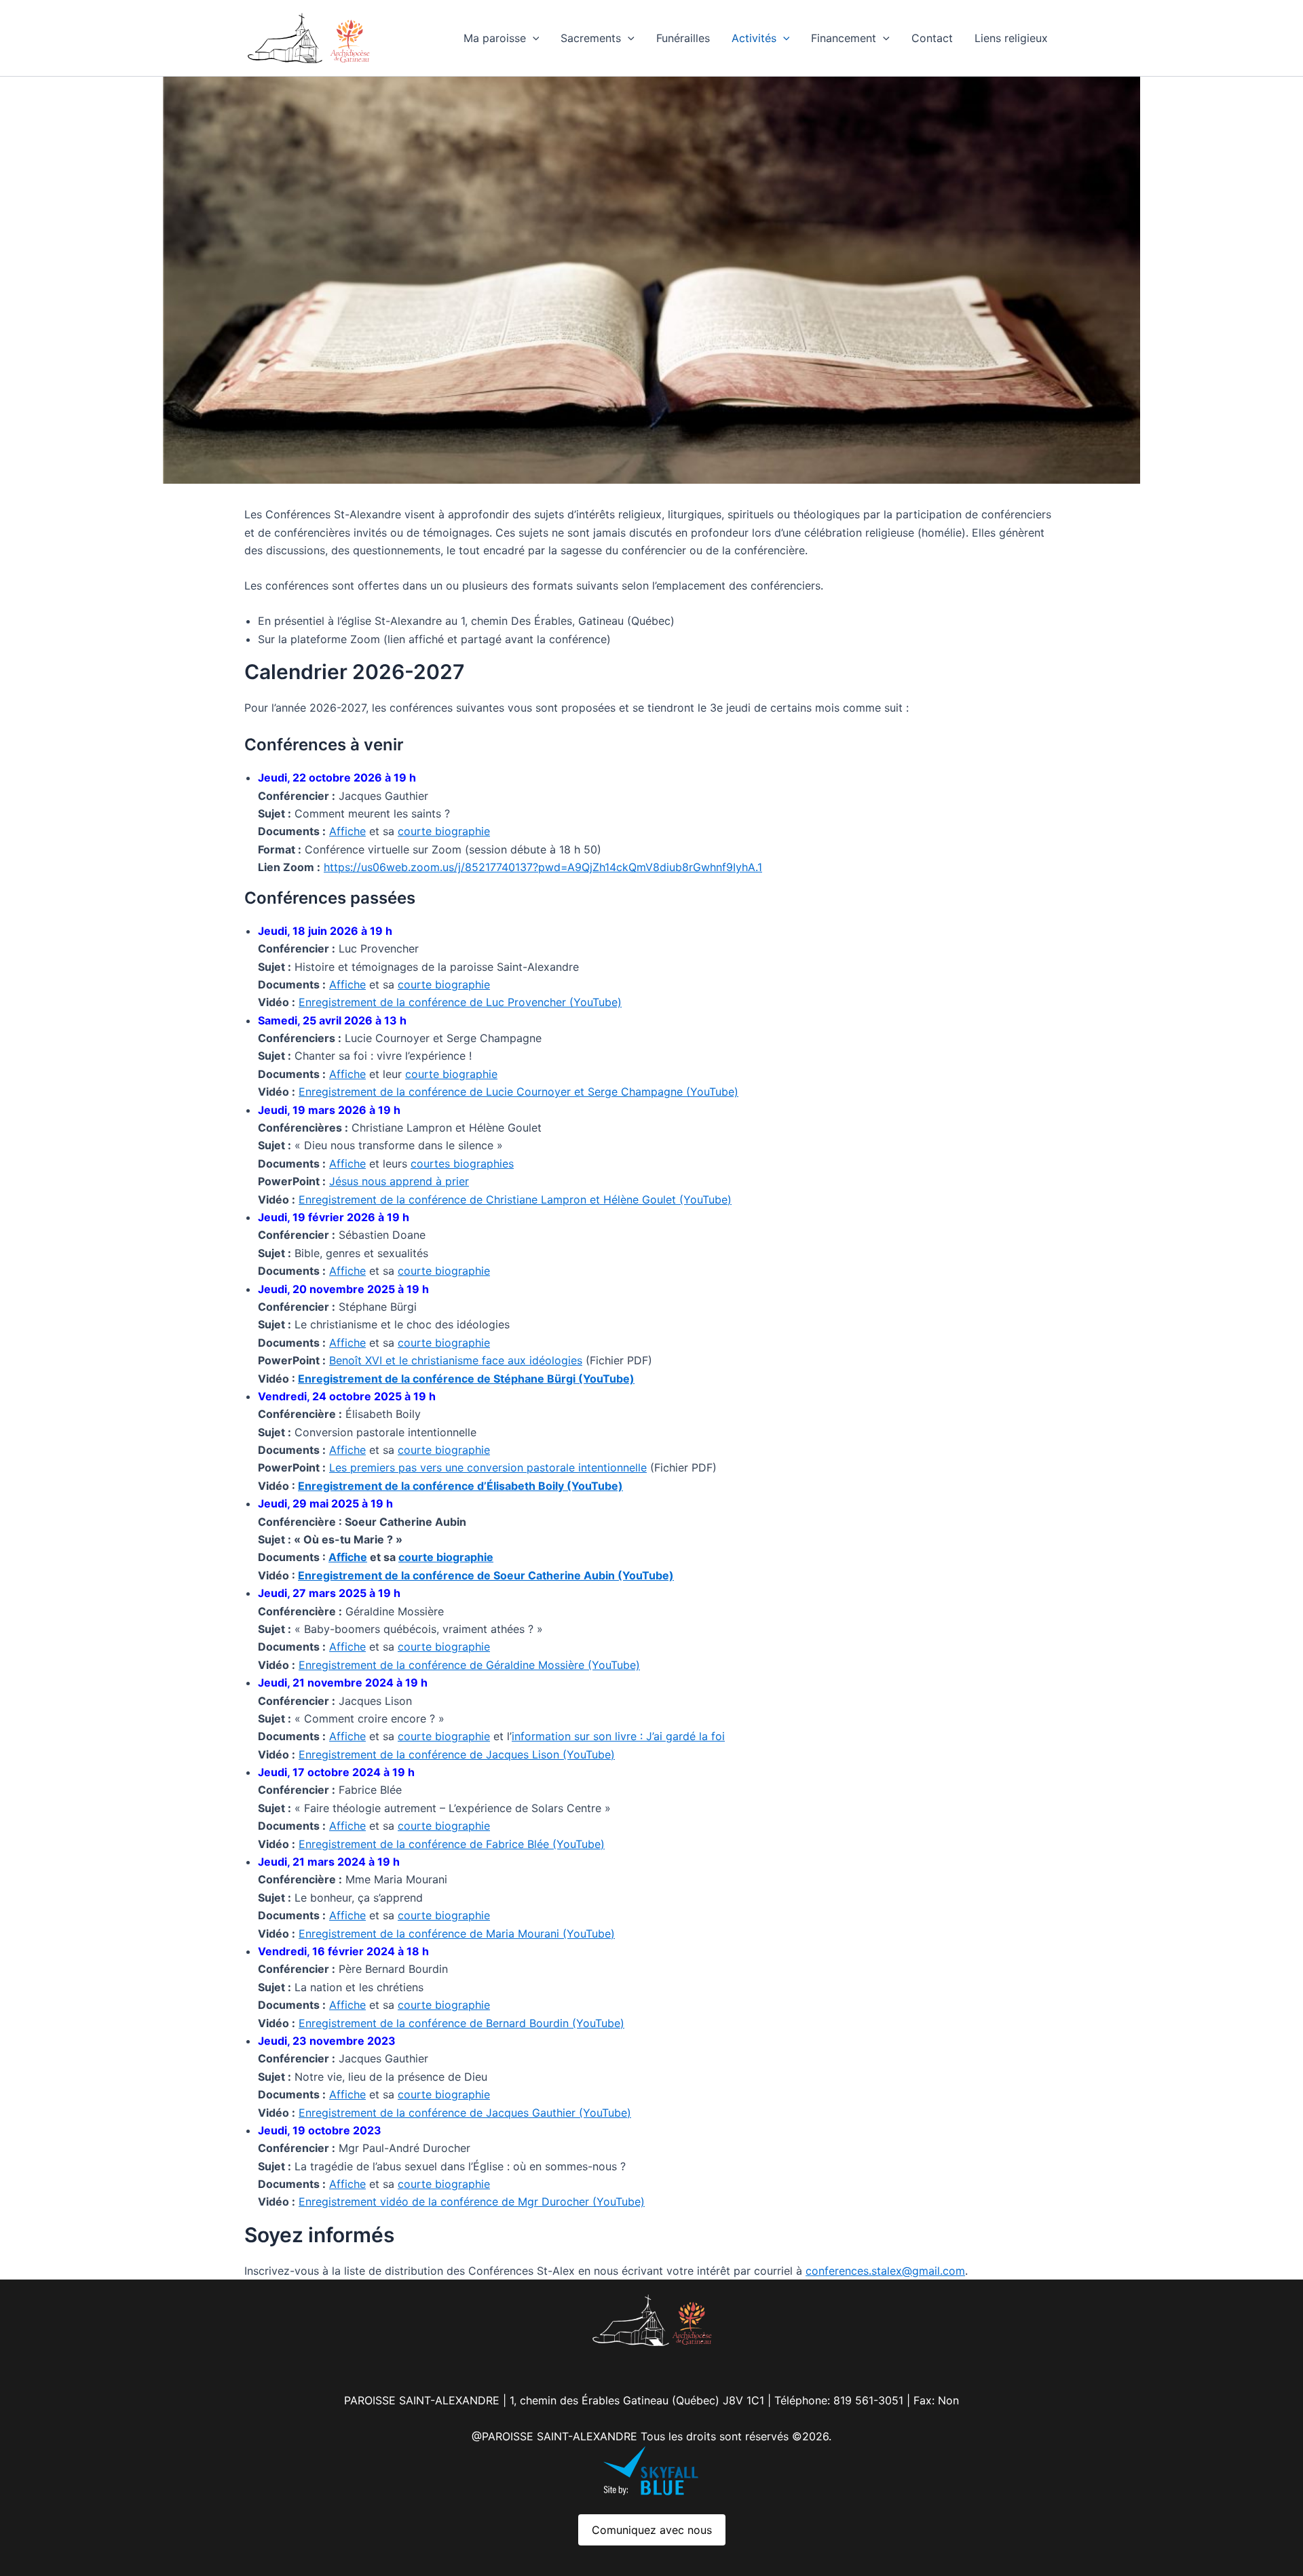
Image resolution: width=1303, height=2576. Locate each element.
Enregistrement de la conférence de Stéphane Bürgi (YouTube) (466, 1379)
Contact (932, 38)
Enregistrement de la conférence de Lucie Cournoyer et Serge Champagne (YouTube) (518, 1092)
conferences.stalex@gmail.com (885, 2271)
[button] (533, 38)
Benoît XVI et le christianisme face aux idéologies (456, 1360)
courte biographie (444, 831)
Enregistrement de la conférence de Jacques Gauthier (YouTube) (465, 2113)
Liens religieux (1011, 38)
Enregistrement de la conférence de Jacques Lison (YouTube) (457, 1754)
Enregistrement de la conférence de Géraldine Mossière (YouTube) (469, 1665)
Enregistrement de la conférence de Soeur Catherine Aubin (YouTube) (486, 1575)
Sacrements (591, 38)
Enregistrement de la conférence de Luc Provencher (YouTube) (460, 1002)
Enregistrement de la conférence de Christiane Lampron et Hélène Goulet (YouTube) (515, 1199)
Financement (844, 38)
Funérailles (683, 38)
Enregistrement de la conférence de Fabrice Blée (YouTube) (452, 1844)
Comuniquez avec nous (652, 2530)
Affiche (347, 831)
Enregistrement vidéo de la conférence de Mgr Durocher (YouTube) (472, 2202)
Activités (754, 38)
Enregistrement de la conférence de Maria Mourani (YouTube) (457, 1934)
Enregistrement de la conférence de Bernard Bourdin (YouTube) (461, 2023)
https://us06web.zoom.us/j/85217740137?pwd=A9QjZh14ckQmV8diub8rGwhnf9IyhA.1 (543, 867)
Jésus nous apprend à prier (399, 1181)
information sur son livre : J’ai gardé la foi (618, 1736)
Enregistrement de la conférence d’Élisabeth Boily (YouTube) (460, 1486)
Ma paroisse (495, 38)
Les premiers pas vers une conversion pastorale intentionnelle (488, 1467)
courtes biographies (462, 1164)
